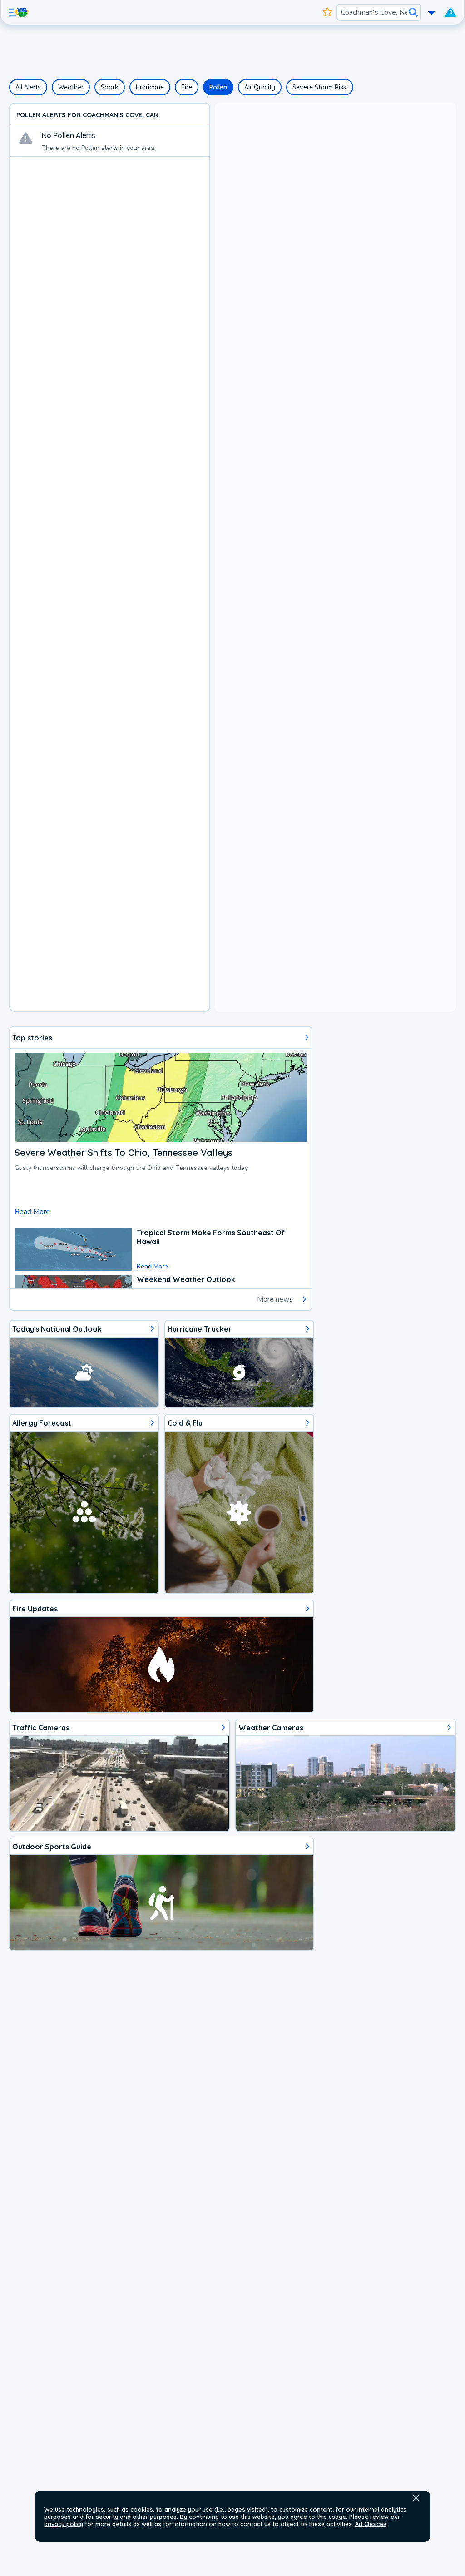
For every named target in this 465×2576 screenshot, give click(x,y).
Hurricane (150, 87)
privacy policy (64, 2524)
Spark (110, 87)
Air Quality (260, 87)
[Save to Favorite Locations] (328, 12)
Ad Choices (371, 2524)
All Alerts (28, 87)
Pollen (218, 87)
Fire (187, 87)
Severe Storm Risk (320, 87)
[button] (416, 2498)
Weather (71, 87)
